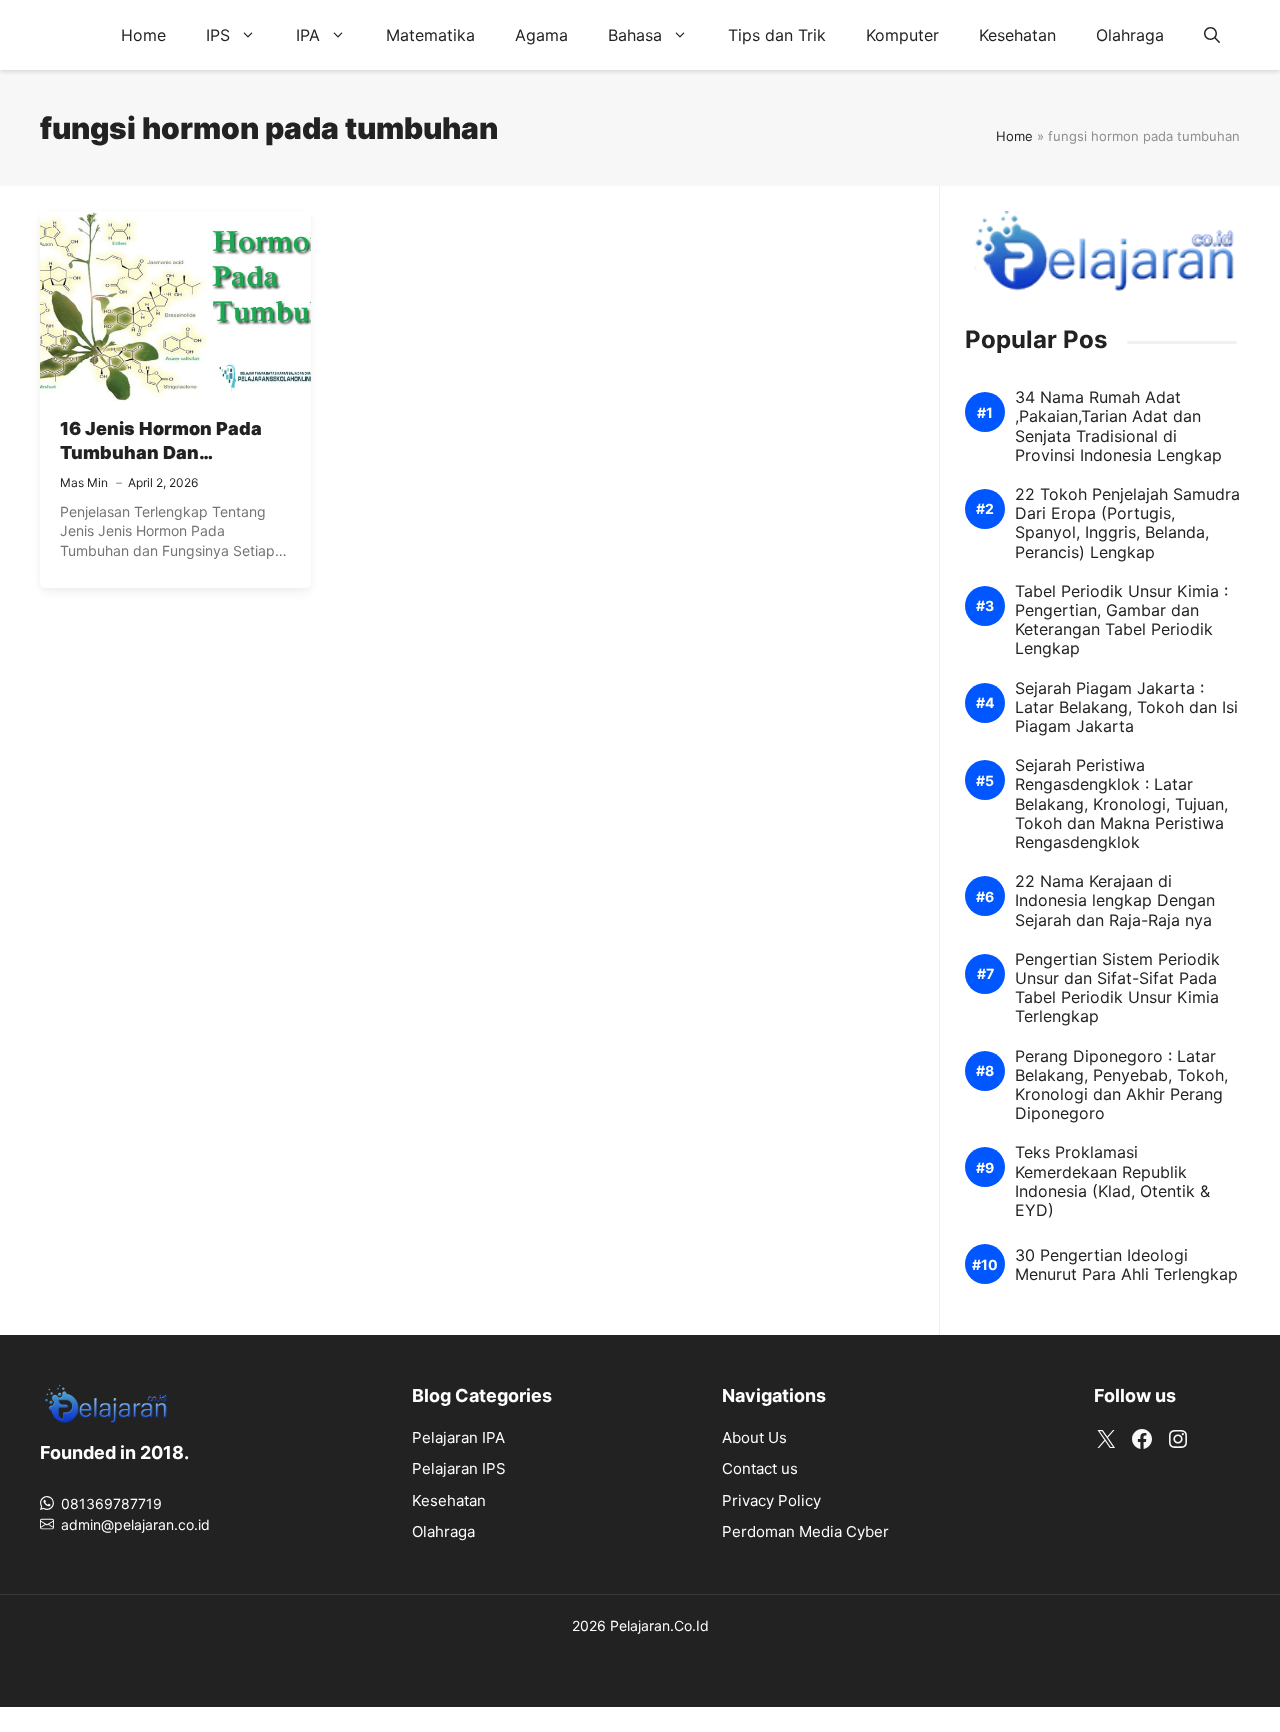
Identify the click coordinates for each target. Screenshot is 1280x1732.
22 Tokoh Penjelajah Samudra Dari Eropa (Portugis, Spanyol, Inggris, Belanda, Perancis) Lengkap (1127, 523)
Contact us (760, 1468)
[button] (1212, 35)
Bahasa (635, 35)
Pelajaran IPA (458, 1437)
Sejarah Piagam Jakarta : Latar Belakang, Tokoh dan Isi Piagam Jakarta (1126, 707)
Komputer (902, 35)
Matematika (430, 35)
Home (143, 35)
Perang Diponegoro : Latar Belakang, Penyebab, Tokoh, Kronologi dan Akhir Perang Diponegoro (1121, 1085)
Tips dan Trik (777, 35)
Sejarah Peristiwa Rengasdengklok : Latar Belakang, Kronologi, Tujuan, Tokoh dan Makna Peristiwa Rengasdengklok (1121, 804)
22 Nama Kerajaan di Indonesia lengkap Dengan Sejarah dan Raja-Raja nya (1115, 900)
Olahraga (1130, 35)
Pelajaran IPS (459, 1468)
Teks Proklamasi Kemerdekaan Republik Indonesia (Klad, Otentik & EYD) (1112, 1181)
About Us (754, 1437)
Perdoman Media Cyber (805, 1531)
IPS (218, 35)
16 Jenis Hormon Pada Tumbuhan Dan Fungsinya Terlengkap (162, 453)
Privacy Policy (771, 1500)
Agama (541, 35)
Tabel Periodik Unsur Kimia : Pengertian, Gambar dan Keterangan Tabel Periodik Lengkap (1121, 620)
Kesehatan (1017, 35)
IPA (308, 35)
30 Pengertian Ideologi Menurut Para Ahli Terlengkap (1126, 1265)
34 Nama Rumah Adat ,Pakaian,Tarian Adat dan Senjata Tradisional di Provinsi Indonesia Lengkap (1118, 426)
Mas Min (84, 482)
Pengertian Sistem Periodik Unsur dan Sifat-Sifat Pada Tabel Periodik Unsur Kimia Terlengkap (1117, 988)
